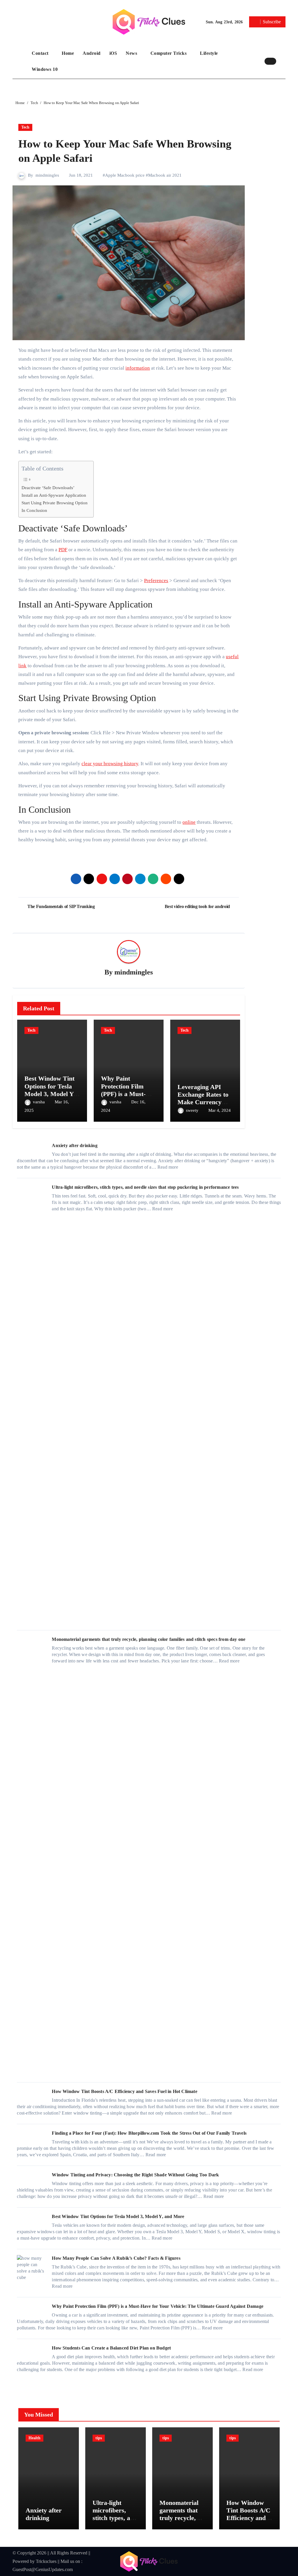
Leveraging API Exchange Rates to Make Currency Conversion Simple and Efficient (203, 1102)
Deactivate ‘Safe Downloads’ (48, 488)
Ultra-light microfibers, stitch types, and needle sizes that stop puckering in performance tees (145, 1187)
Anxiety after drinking (74, 1145)
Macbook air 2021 (165, 175)
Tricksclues (46, 2561)
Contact (41, 53)
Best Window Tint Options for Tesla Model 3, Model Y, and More (50, 1090)
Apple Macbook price (125, 175)
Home (68, 53)
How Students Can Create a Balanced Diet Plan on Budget (111, 2348)
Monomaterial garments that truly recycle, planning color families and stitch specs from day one (149, 1639)
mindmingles (47, 175)
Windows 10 (45, 69)
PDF (63, 550)
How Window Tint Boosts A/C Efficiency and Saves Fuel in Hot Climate (124, 2091)
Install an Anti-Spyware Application (54, 495)
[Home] (21, 61)
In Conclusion (34, 510)
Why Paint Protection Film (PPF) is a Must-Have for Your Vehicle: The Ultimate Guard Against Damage (158, 2306)
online (189, 822)
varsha (39, 1102)
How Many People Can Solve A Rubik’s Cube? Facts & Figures (116, 2258)
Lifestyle (210, 53)
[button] (282, 61)
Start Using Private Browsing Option (55, 503)
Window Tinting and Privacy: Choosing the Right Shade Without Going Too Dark (135, 2175)
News (132, 53)
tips (99, 2438)
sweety (193, 1110)
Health (34, 2438)
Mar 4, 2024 (220, 1110)
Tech (25, 127)
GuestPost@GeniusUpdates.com (43, 2569)
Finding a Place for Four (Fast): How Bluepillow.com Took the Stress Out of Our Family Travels (149, 2133)
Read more (168, 1167)
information (138, 368)
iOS (113, 53)
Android (92, 53)
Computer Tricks (169, 53)
